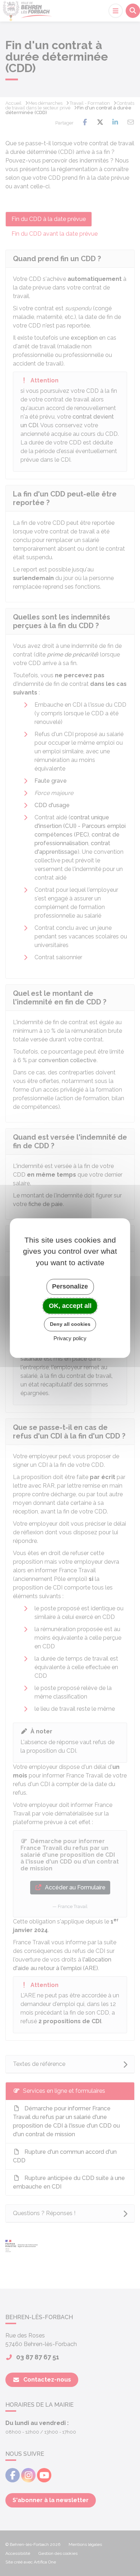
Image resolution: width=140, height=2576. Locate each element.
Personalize (70, 1286)
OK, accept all (70, 1306)
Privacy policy (70, 1338)
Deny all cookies (70, 1324)
